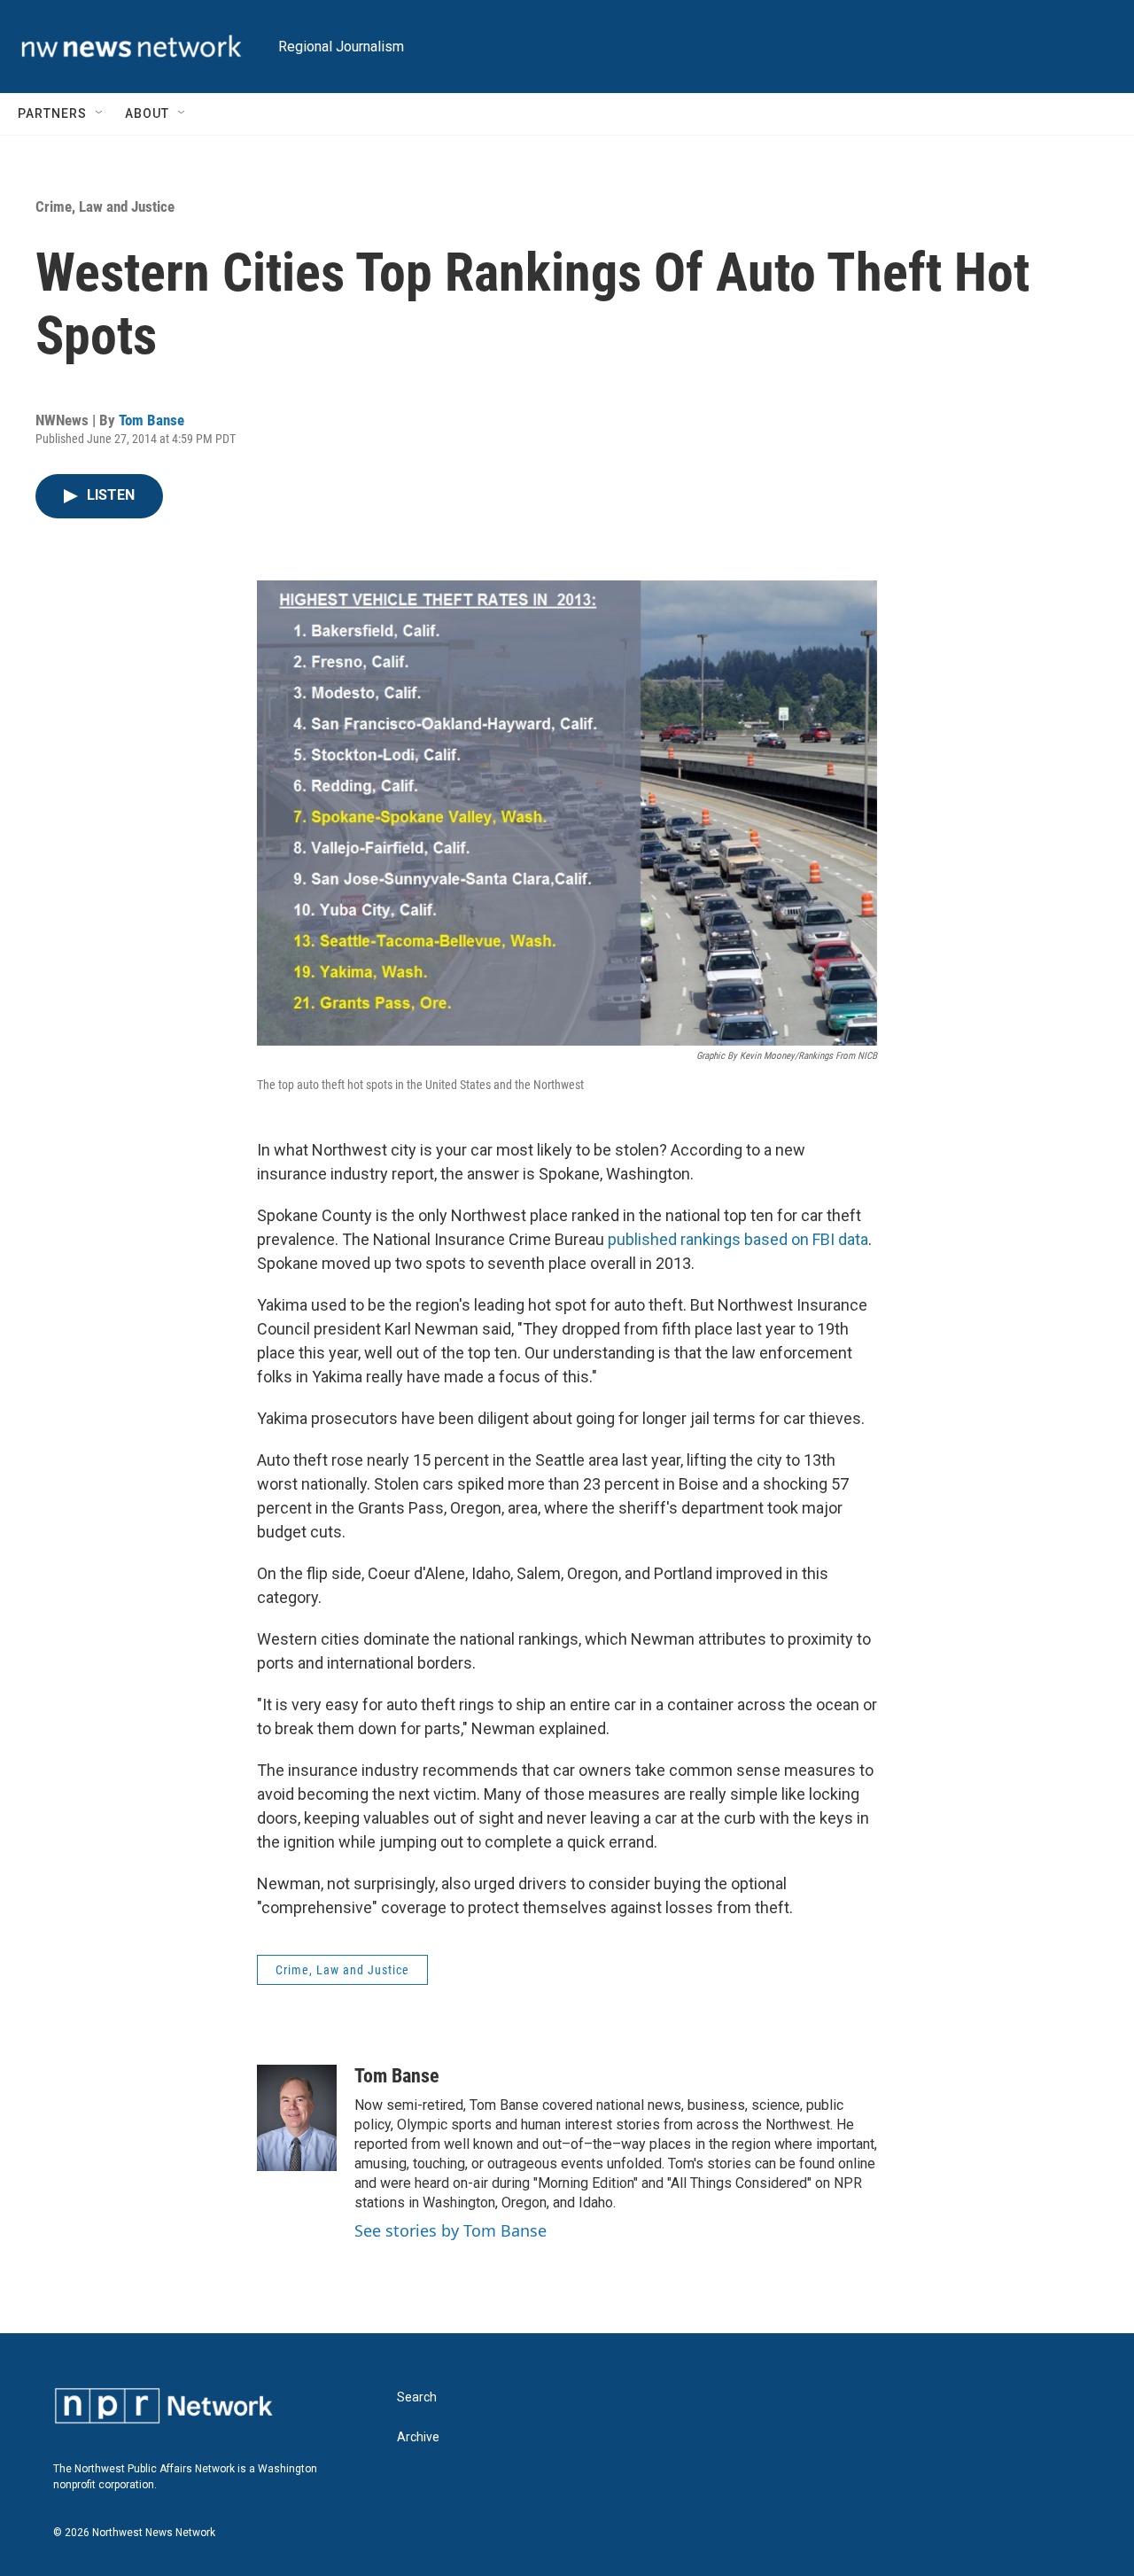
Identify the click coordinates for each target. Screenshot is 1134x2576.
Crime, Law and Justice (105, 206)
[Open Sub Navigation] (100, 113)
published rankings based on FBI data (738, 1239)
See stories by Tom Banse (450, 2230)
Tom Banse (151, 420)
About (147, 113)
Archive (418, 2437)
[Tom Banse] (297, 2118)
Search (417, 2397)
